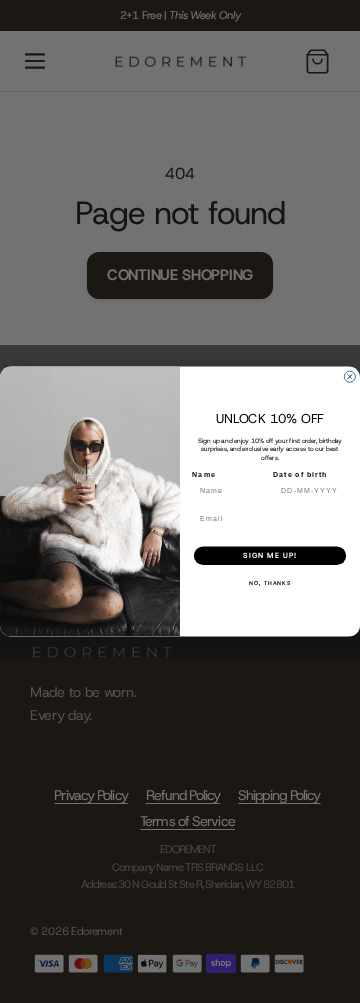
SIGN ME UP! (269, 556)
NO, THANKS (270, 583)
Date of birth (300, 475)
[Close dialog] (349, 376)
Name (204, 475)
